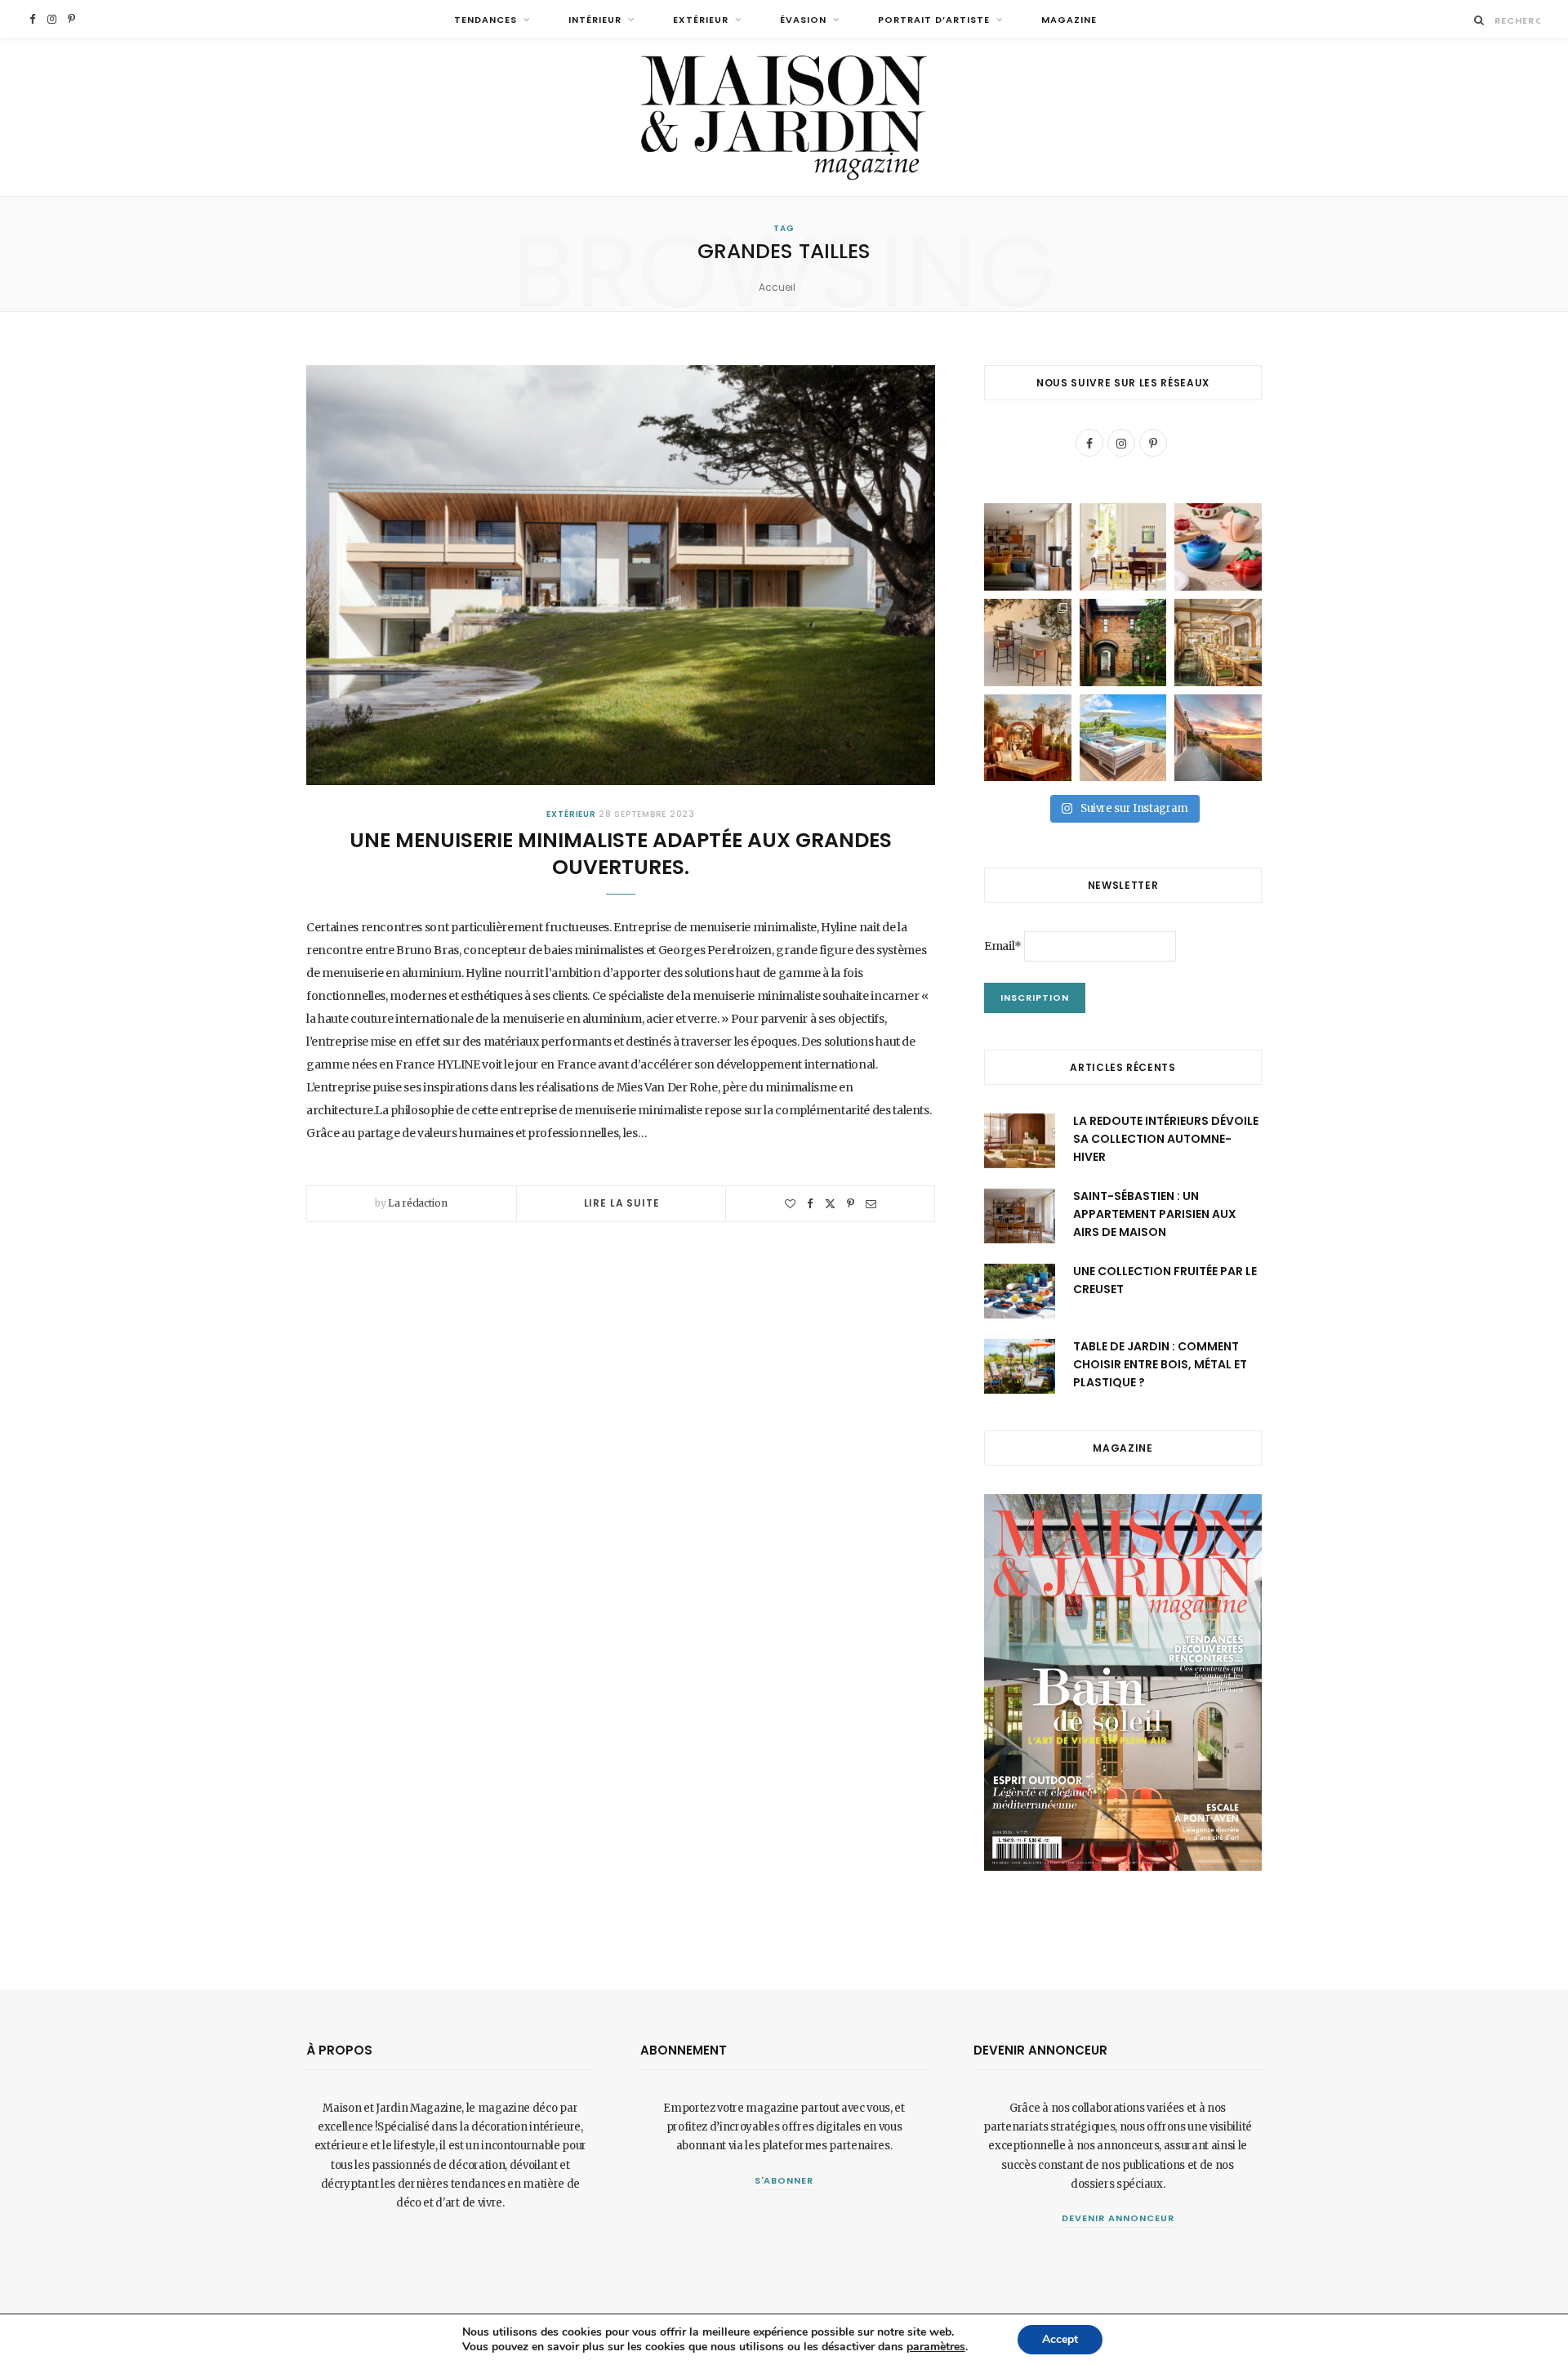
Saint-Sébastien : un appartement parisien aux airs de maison (1155, 1214)
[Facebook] (810, 1204)
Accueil (777, 287)
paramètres (936, 2347)
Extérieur (701, 20)
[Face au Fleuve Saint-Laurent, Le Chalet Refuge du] (1218, 738)
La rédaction (417, 1203)
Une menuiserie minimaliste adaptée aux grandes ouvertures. (621, 854)
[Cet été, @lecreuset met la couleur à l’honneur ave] (1218, 547)
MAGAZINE (1069, 20)
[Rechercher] (1479, 20)
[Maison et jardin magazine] (784, 118)
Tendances (486, 20)
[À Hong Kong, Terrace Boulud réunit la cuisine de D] (1218, 643)
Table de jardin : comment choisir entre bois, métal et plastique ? (1160, 1365)
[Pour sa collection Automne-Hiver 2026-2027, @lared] (1123, 547)
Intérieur (595, 20)
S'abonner (784, 2180)
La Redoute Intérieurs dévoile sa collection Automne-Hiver (1166, 1139)
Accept (1060, 2339)
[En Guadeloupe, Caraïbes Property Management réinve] (1123, 738)
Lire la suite (622, 1203)
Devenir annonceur (1118, 2218)
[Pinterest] (851, 1204)
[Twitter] (830, 1204)
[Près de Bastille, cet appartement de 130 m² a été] (1028, 547)
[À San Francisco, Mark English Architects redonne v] (1123, 643)
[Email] (871, 1204)
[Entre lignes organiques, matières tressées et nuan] (1028, 643)
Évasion (803, 20)
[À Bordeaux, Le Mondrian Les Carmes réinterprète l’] (1028, 738)
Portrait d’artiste (934, 20)
